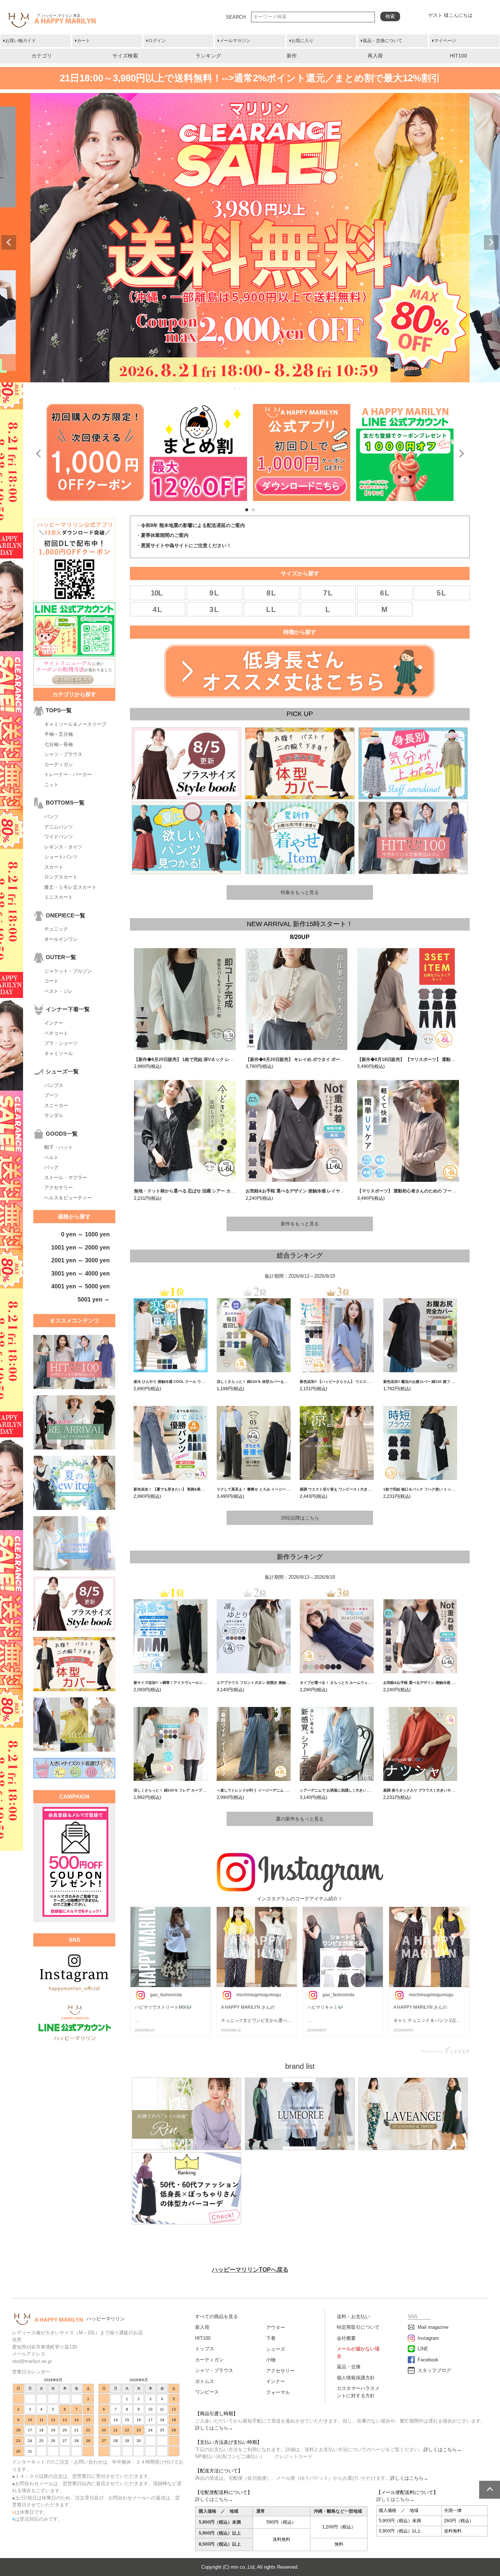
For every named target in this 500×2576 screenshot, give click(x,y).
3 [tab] (245, 389)
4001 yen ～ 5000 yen (81, 1286)
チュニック (56, 929)
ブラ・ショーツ (61, 1043)
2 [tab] (240, 389)
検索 (390, 16)
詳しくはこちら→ (214, 2428)
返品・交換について (383, 41)
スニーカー (56, 1105)
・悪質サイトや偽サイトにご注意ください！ (184, 545)
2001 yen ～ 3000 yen (81, 1260)
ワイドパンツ (59, 837)
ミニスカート (59, 897)
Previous (9, 242)
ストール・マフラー (66, 1178)
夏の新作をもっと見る (300, 1819)
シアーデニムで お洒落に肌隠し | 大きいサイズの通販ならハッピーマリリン (362, 1790)
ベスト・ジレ (59, 991)
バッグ (51, 1167)
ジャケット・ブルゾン (68, 971)
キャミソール (59, 1053)
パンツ (51, 816)
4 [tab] (250, 389)
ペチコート (56, 1033)
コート (51, 981)
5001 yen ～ (94, 1300)
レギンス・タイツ (63, 847)
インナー (54, 1023)
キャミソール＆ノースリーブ (75, 724)
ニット (51, 785)
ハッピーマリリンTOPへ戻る (250, 2270)
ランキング (208, 56)
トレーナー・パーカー (68, 774)
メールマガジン (235, 41)
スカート (54, 867)
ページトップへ (490, 2490)
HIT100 (458, 56)
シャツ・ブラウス (63, 754)
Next (491, 242)
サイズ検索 (125, 56)
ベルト (51, 1157)
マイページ (445, 41)
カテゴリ (42, 56)
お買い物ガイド (20, 41)
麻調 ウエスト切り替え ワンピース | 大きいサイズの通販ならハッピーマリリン (365, 1489)
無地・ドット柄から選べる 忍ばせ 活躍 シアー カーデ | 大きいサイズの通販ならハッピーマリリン (230, 1191)
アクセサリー (59, 1187)
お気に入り (302, 41)
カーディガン (59, 764)
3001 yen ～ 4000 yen (81, 1274)
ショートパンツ (61, 857)
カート (83, 41)
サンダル (54, 1115)
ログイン (157, 41)
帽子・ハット (59, 1147)
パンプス (54, 1085)
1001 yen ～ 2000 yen (81, 1248)
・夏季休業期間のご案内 (162, 535)
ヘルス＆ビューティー (68, 1198)
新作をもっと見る (300, 1224)
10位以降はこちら (300, 1518)
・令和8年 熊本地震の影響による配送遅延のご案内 (191, 525)
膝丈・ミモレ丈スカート (70, 887)
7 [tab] (266, 389)
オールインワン (61, 939)
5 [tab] (255, 389)
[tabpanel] (198, 452)
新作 (292, 56)
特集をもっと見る (300, 892)
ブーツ (51, 1095)
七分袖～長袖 (59, 744)
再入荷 (375, 56)
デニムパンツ (59, 827)
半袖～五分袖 (59, 734)
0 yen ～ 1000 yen (85, 1234)
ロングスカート (61, 877)
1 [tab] (235, 389)
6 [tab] (261, 389)
